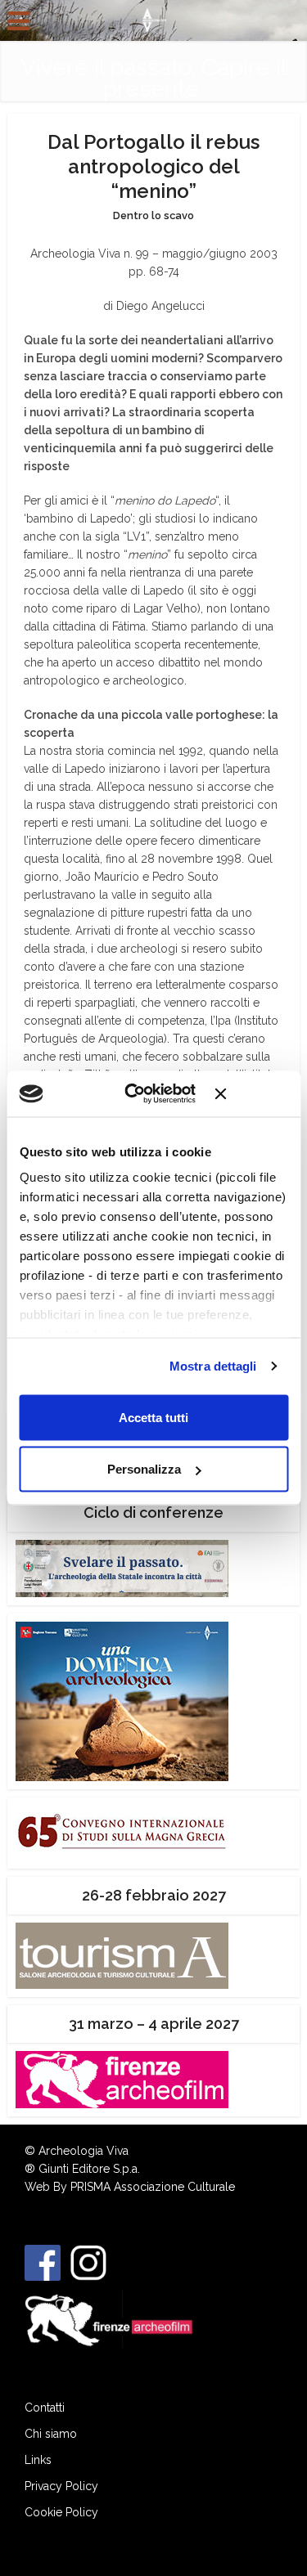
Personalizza (144, 1469)
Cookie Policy (61, 2512)
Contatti (45, 2408)
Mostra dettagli (213, 1366)
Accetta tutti (153, 1417)
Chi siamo (51, 2434)
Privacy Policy (61, 2486)
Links (38, 2460)
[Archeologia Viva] (153, 19)
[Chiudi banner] (251, 1093)
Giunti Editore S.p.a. (89, 2169)
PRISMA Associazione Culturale (153, 2187)
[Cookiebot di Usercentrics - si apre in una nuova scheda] (141, 1094)
